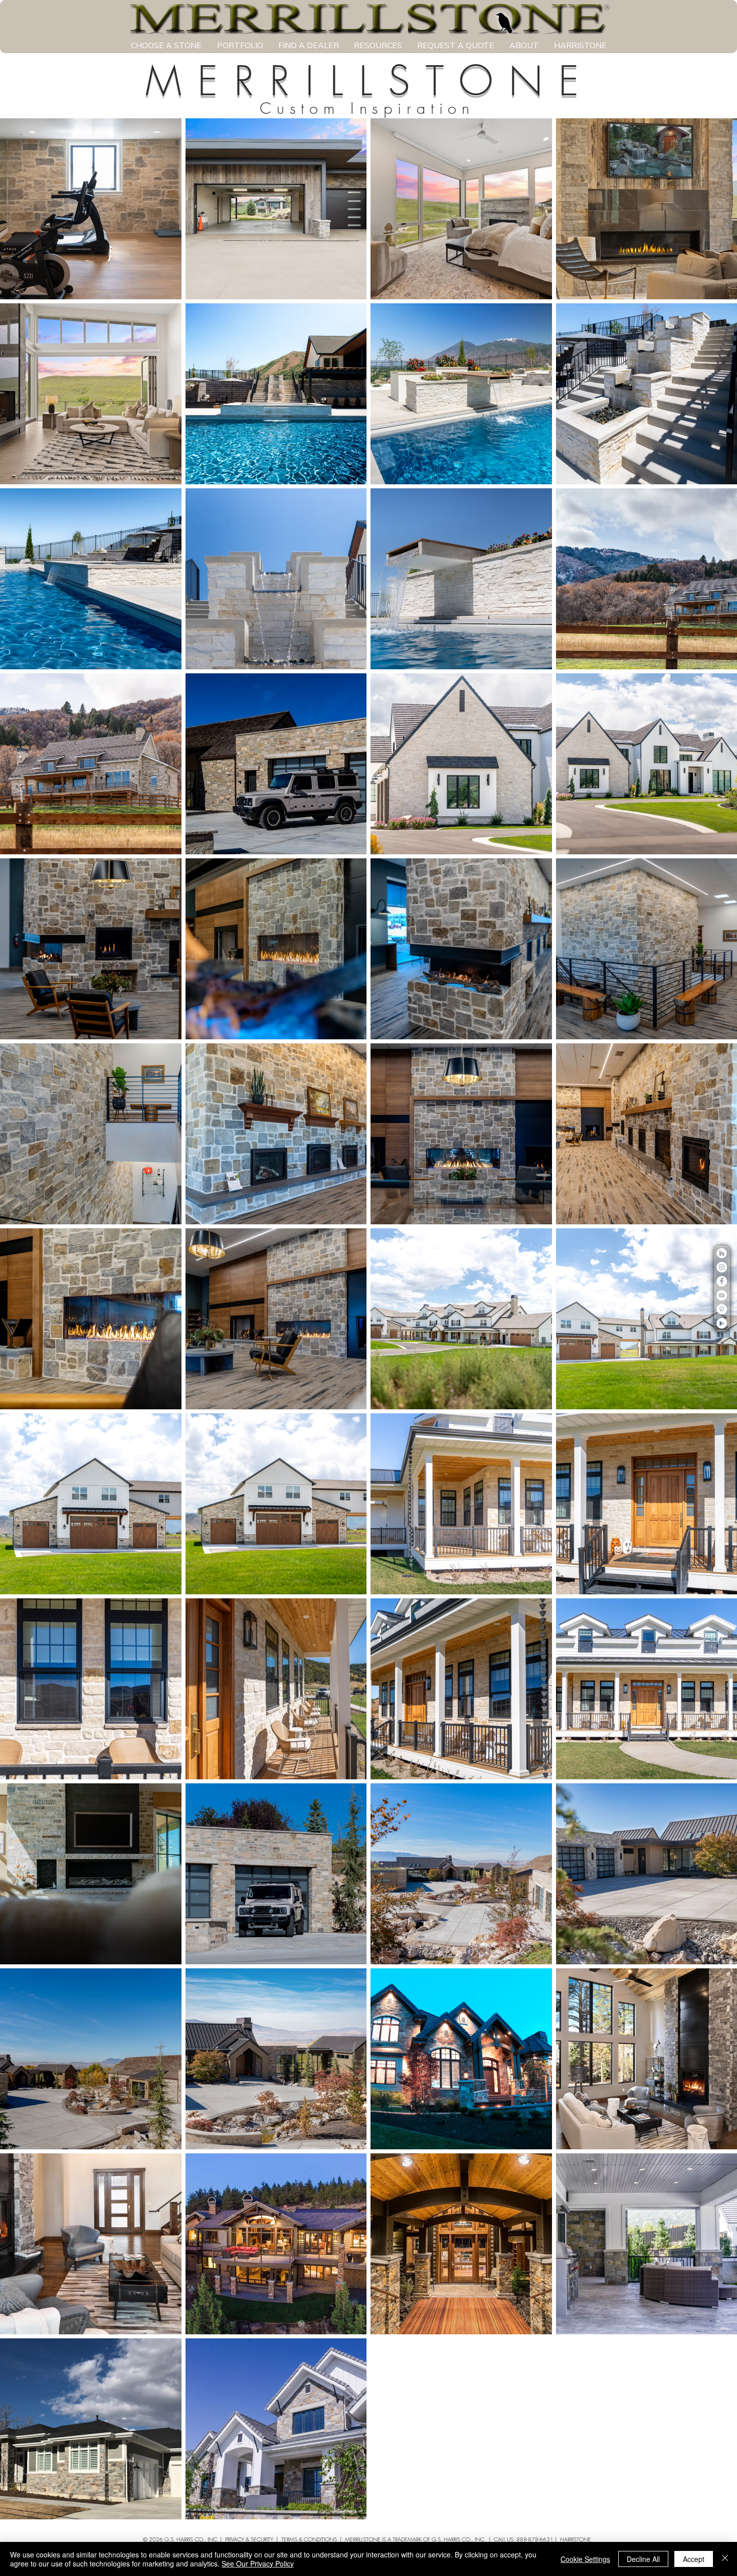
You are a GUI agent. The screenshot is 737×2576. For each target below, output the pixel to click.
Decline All (643, 2559)
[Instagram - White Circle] (722, 1267)
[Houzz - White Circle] (722, 1253)
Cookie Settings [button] (585, 2559)
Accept (694, 2559)
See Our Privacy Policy (258, 2563)
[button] (166, 46)
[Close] (725, 2559)
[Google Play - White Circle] (722, 1323)
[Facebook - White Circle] (722, 1281)
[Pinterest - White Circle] (722, 1309)
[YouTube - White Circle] (722, 1295)
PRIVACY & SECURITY (249, 2539)
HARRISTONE (576, 2539)
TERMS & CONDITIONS (309, 2539)
